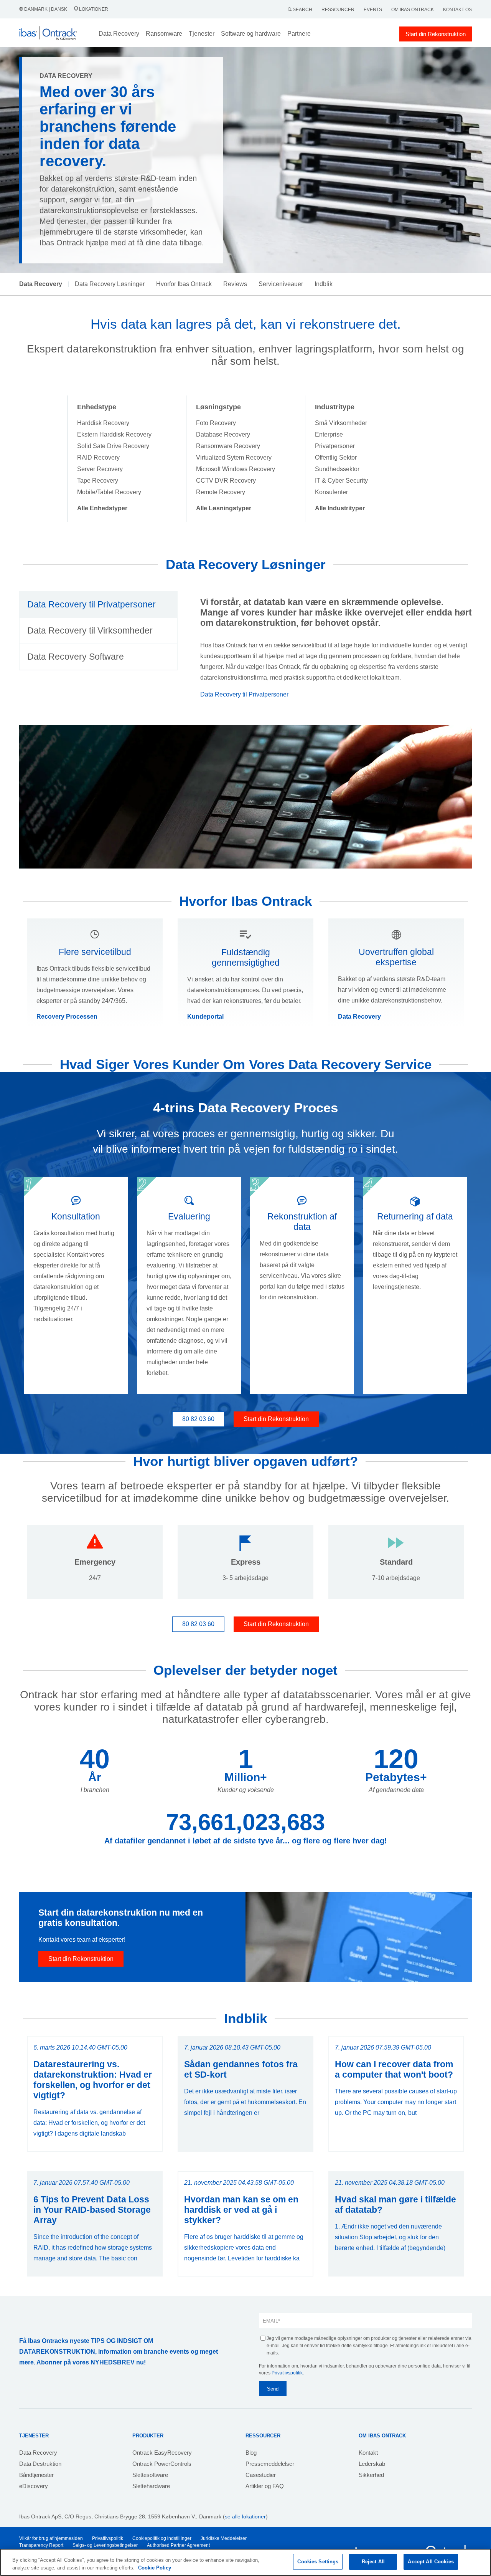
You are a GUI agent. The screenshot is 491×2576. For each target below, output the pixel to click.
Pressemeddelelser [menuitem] (270, 2464)
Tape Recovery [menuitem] (98, 481)
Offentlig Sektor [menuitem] (336, 457)
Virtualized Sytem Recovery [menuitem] (234, 457)
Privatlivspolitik (287, 2373)
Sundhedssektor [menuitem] (337, 469)
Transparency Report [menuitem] (41, 2545)
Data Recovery (359, 1017)
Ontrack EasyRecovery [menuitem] (162, 2453)
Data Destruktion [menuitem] (40, 2464)
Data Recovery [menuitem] (38, 2453)
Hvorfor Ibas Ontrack (184, 284)
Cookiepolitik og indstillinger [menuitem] (162, 2538)
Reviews (235, 284)
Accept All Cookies (431, 2562)
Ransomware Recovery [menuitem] (228, 446)
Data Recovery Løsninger (110, 284)
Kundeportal (205, 1017)
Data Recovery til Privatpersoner (244, 694)
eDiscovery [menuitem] (34, 2486)
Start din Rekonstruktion (436, 34)
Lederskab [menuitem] (372, 2464)
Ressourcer (338, 10)
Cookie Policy (155, 2568)
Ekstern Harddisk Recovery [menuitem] (114, 434)
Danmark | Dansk (46, 9)
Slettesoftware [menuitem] (150, 2475)
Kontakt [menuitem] (368, 2453)
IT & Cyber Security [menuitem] (341, 481)
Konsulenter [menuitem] (331, 492)
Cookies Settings (318, 2562)
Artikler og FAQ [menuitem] (265, 2486)
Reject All (373, 2562)
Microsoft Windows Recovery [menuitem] (236, 469)
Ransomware (164, 34)
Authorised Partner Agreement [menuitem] (178, 2545)
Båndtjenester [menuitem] (36, 2475)
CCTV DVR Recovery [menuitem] (226, 481)
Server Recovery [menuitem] (100, 469)
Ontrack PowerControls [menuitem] (162, 2464)
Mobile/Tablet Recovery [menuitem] (109, 492)
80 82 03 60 (198, 1419)
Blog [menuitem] (251, 2453)
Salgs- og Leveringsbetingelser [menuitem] (105, 2545)
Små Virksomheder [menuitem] (341, 423)
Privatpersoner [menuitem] (335, 446)
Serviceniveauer (281, 284)
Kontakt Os (457, 10)
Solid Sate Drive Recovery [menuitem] (113, 446)
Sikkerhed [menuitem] (371, 2475)
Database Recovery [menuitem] (223, 434)
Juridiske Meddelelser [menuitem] (224, 2538)
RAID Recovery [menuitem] (98, 457)
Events (373, 10)
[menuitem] (102, 508)
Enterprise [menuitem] (329, 434)
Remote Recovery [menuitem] (221, 492)
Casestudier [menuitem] (261, 2475)
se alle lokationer (245, 2516)
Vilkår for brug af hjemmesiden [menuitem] (51, 2538)
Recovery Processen (67, 1017)
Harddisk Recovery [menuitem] (103, 423)
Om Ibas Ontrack (413, 10)
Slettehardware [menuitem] (151, 2486)
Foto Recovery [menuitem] (216, 423)
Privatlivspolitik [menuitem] (108, 2538)
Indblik (324, 284)
